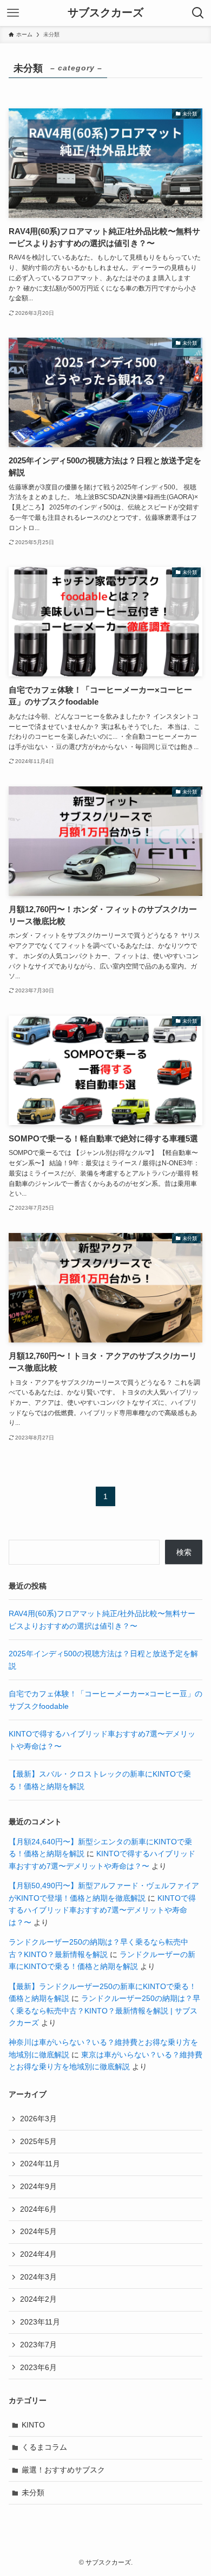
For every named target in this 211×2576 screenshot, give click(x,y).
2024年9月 (38, 2186)
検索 (184, 1552)
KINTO (33, 2425)
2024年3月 (38, 2277)
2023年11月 (40, 2322)
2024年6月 (38, 2209)
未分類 (33, 2493)
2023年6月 (38, 2367)
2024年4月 (38, 2254)
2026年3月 (38, 2119)
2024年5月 (38, 2231)
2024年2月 (38, 2299)
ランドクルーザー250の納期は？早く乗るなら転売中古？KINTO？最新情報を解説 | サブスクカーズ (104, 2010)
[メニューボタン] (13, 13)
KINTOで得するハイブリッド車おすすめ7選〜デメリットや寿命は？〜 (102, 1910)
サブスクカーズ (105, 13)
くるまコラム (44, 2447)
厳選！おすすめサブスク (63, 2470)
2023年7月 (38, 2345)
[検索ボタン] (198, 13)
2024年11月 (40, 2164)
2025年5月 (38, 2141)
